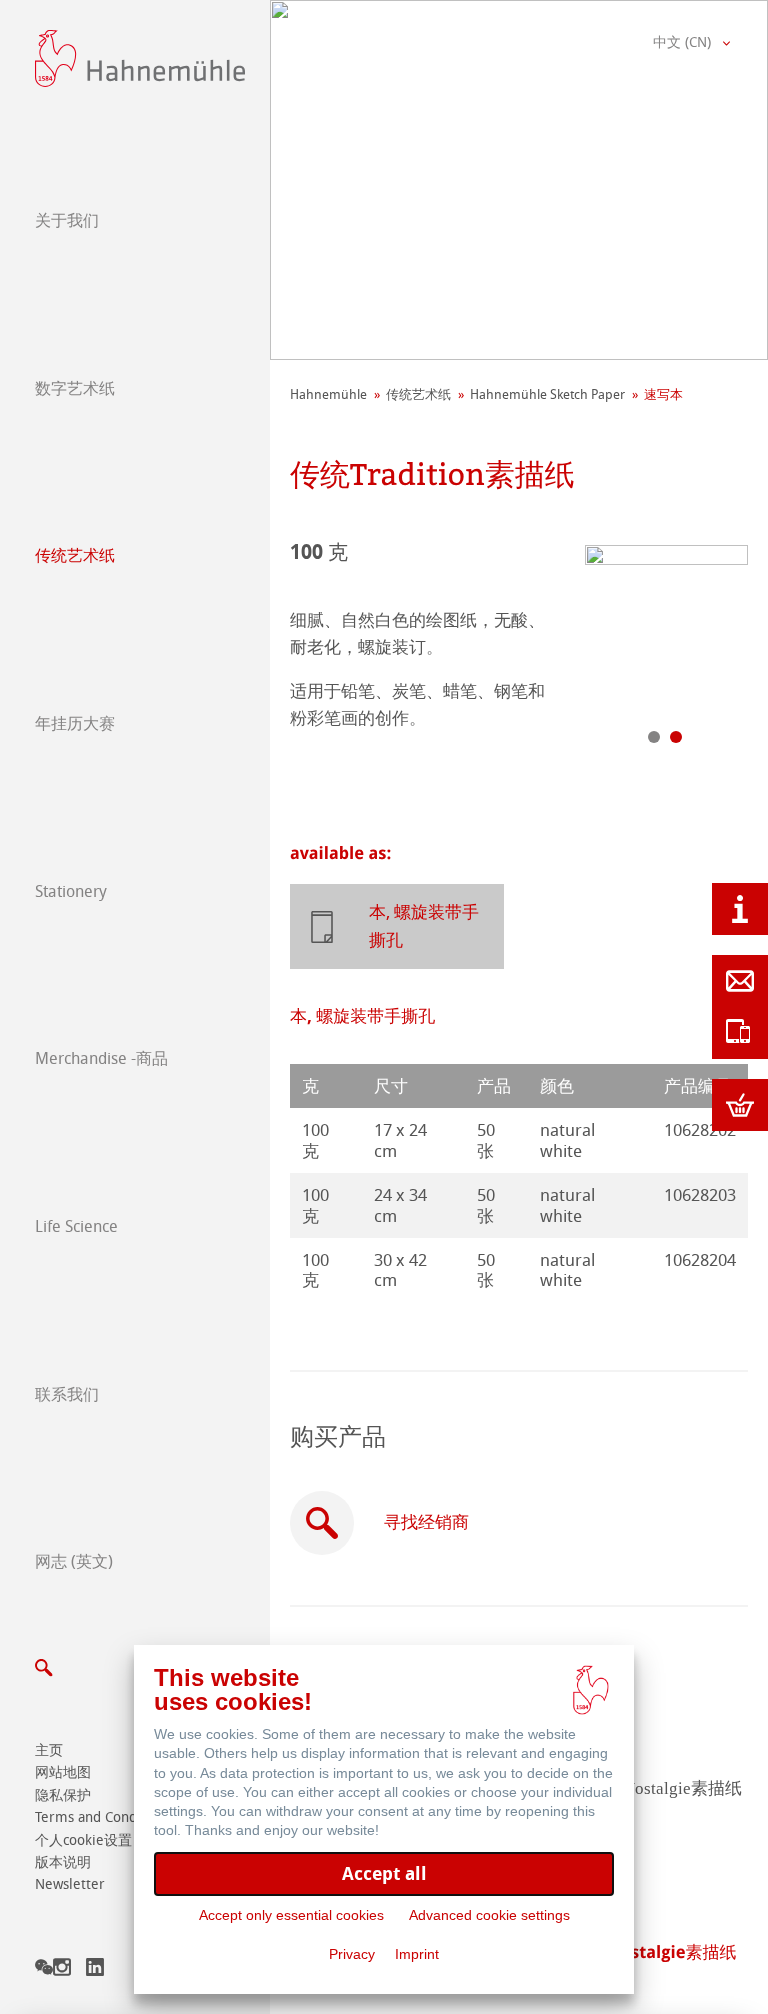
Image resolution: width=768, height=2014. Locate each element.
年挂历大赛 (75, 723)
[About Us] (740, 909)
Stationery (71, 891)
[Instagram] (62, 1970)
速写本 (663, 394)
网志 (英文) (74, 1561)
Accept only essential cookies (291, 1915)
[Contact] (740, 981)
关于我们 (67, 220)
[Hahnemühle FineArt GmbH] (140, 58)
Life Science (76, 1226)
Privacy (352, 1954)
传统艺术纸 (75, 555)
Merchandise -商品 (101, 1058)
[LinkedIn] (95, 1970)
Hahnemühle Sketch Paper (547, 394)
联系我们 (67, 1394)
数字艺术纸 (75, 388)
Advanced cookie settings (489, 1915)
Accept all (384, 1873)
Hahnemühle (328, 394)
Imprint (417, 1954)
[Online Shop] (740, 1105)
